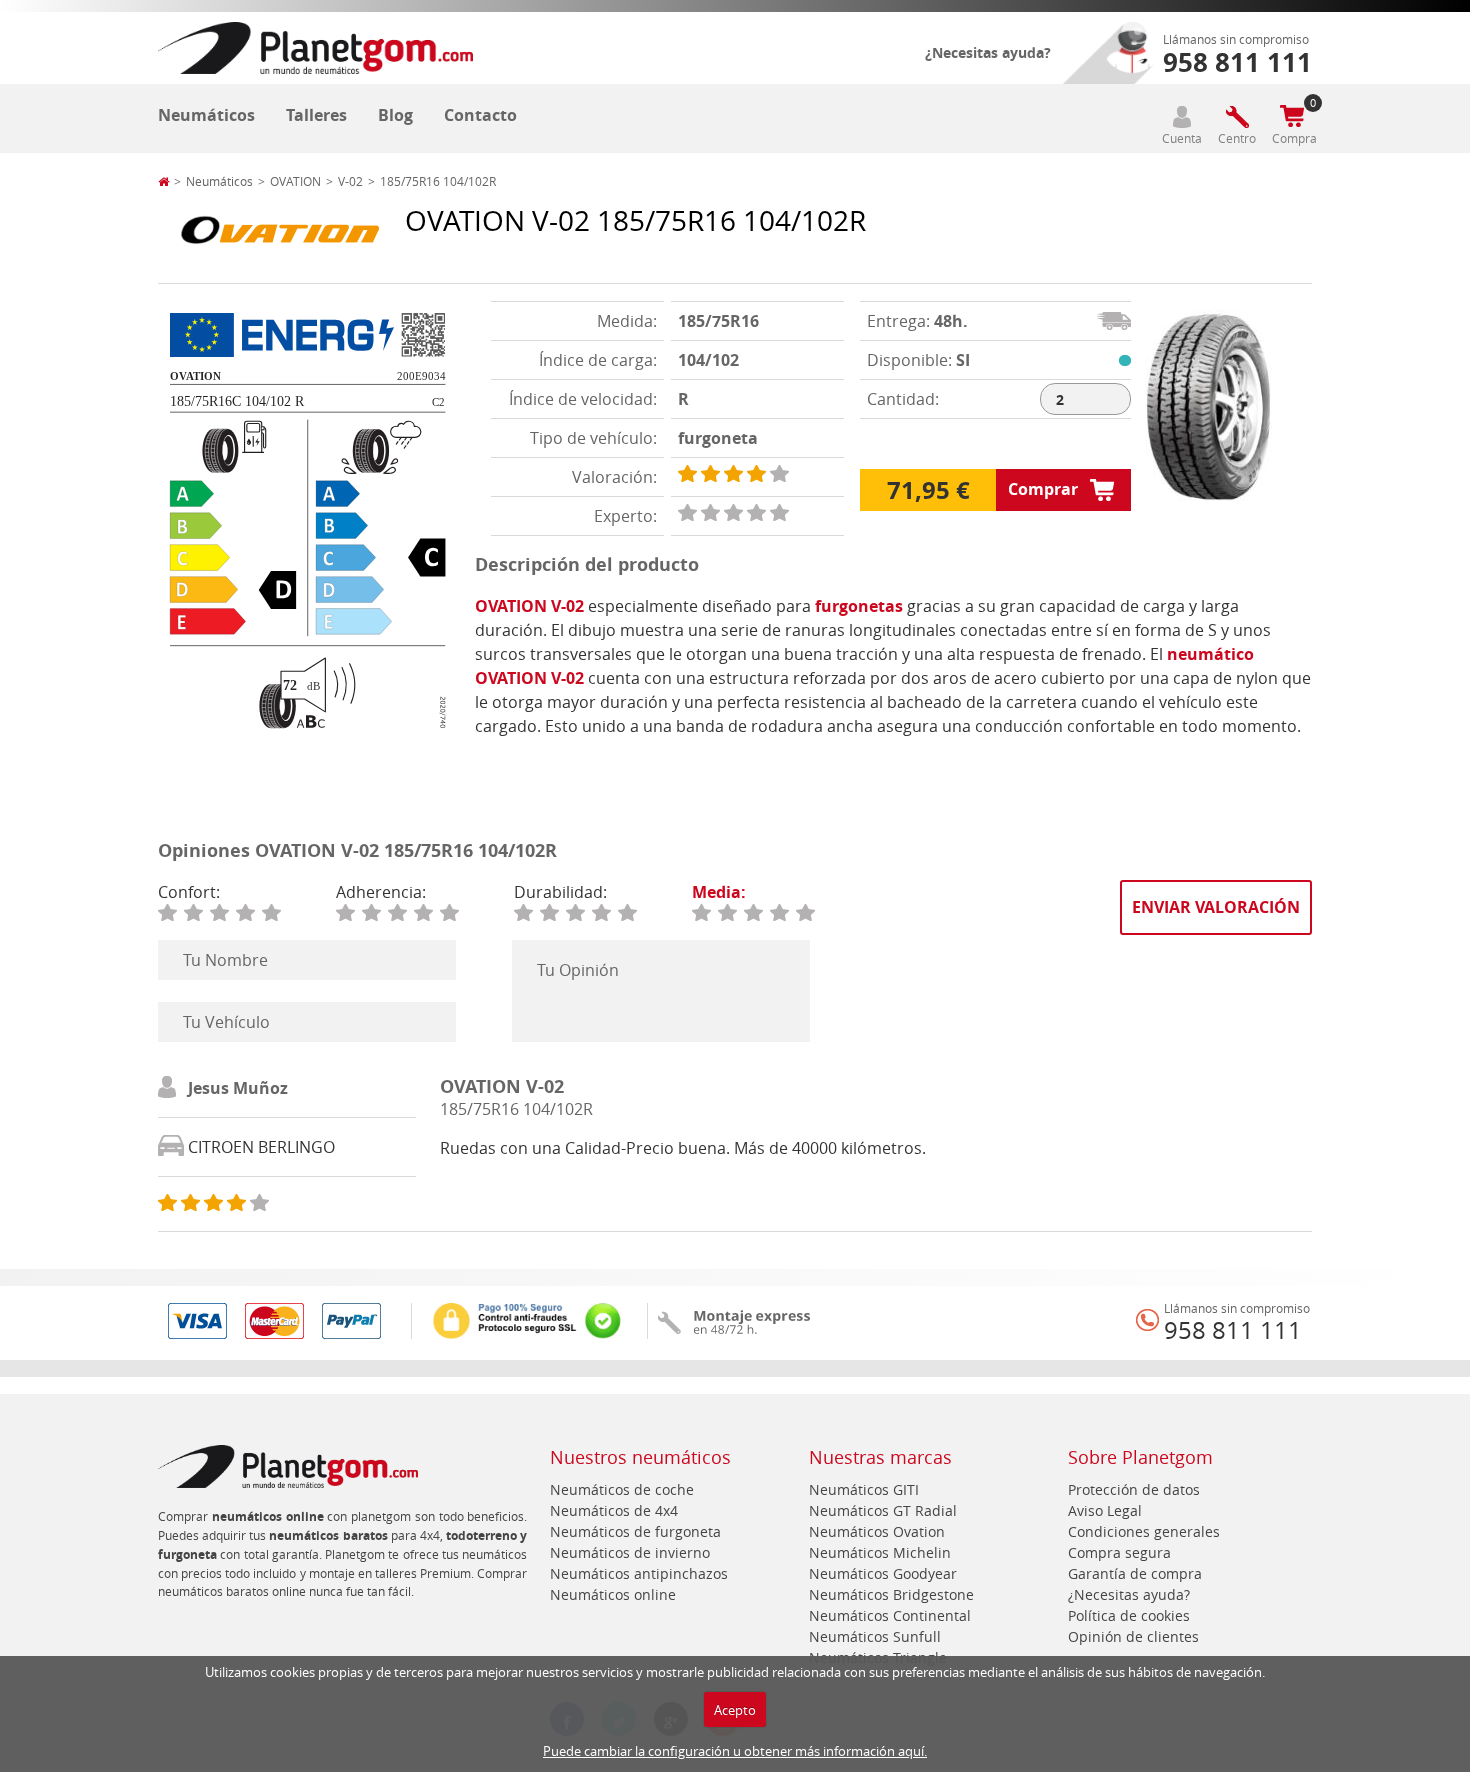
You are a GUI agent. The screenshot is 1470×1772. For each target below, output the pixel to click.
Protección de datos (1134, 1489)
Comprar (1043, 489)
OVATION (295, 181)
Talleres (316, 115)
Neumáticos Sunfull (875, 1636)
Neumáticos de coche (622, 1489)
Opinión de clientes (1133, 1636)
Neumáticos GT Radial (883, 1510)
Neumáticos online (613, 1594)
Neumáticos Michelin (880, 1552)
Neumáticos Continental (890, 1615)
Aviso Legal (1105, 1510)
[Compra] (1292, 116)
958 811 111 (1233, 1330)
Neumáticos (206, 115)
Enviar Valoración (1216, 907)
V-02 (350, 181)
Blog (395, 115)
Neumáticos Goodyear (883, 1573)
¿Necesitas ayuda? (988, 52)
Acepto (735, 1710)
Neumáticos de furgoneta (635, 1531)
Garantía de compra (1135, 1573)
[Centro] (1237, 116)
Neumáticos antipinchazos (639, 1573)
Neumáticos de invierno (630, 1552)
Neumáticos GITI (864, 1489)
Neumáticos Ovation (877, 1531)
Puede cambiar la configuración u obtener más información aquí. (735, 1751)
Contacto (480, 115)
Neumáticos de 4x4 (614, 1510)
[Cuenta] (1182, 116)
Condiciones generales (1144, 1531)
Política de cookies (1129, 1615)
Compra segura (1119, 1552)
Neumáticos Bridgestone (891, 1594)
